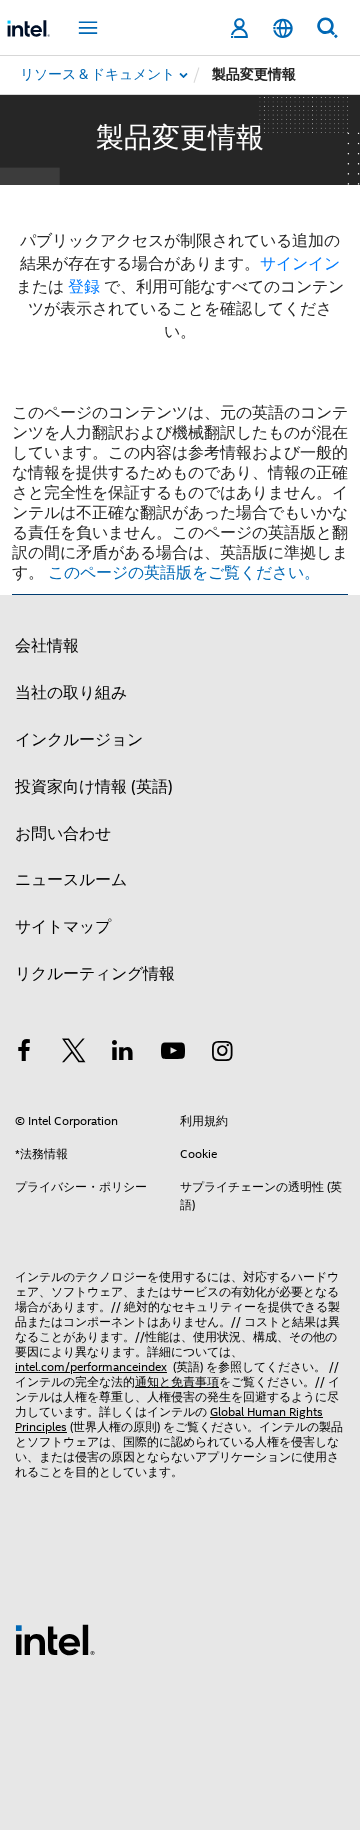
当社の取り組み (71, 693)
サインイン (300, 264)
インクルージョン (79, 740)
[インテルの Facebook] (24, 1054)
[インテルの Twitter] (74, 1054)
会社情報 (47, 646)
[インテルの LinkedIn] (123, 1054)
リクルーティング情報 (95, 974)
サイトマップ (63, 927)
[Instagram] (222, 1054)
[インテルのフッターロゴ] (55, 1639)
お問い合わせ (63, 834)
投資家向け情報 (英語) (94, 787)
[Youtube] (173, 1054)
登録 (84, 287)
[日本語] (283, 28)
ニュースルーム (71, 880)
